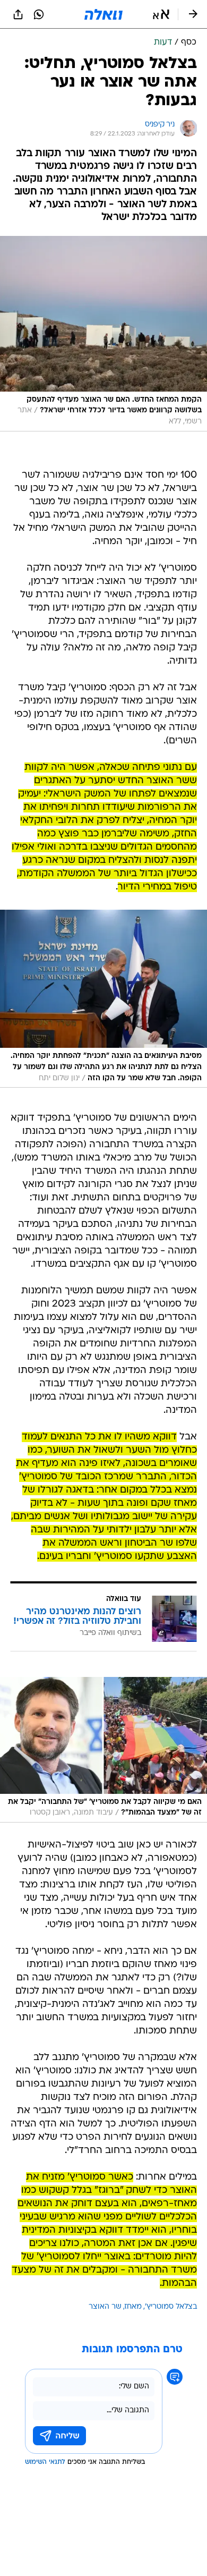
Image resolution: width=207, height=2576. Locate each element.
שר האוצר (105, 2307)
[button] (161, 14)
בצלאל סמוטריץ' (171, 2307)
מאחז (133, 2307)
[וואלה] (103, 14)
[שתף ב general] (18, 14)
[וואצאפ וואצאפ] (39, 14)
